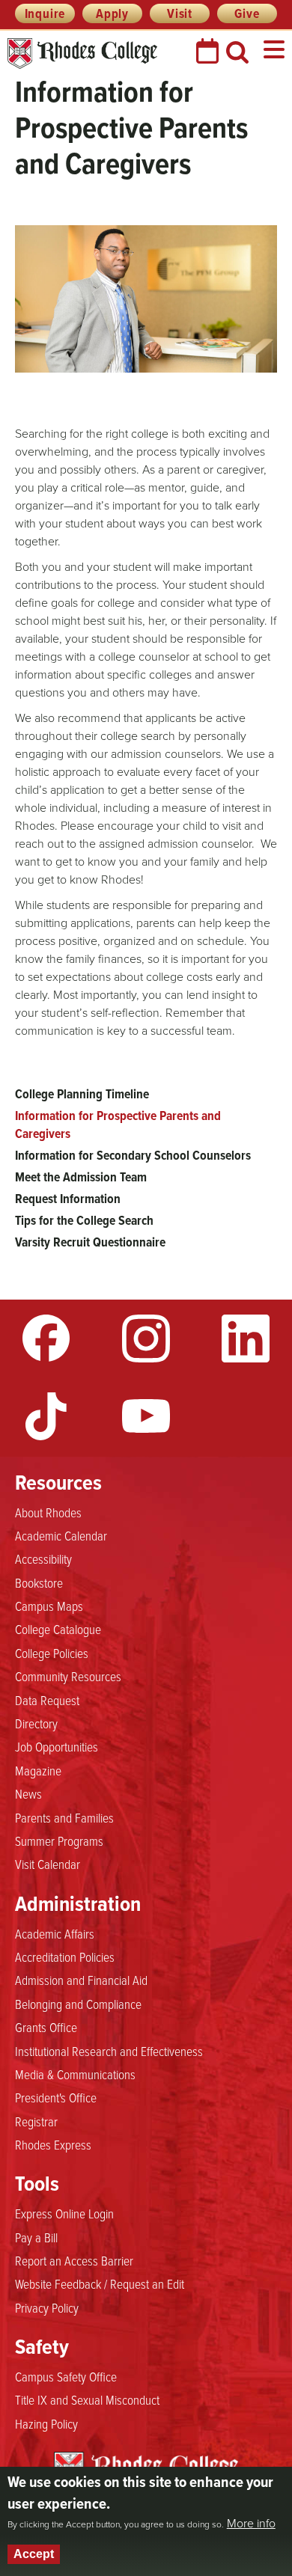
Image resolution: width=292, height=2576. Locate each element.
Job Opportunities (57, 1746)
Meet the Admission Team (81, 1177)
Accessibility (43, 1558)
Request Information (68, 1199)
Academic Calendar (61, 1535)
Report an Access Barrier (74, 2260)
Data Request (47, 1700)
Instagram (146, 1339)
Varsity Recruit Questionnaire (90, 1242)
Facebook (46, 1339)
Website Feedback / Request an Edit (100, 2283)
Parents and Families (64, 1817)
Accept (34, 2554)
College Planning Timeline (82, 1094)
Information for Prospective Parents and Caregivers (118, 1125)
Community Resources (68, 1676)
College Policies (52, 1653)
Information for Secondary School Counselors (133, 1155)
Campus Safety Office (66, 2376)
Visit (180, 13)
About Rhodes (48, 1512)
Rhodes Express (53, 2144)
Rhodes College (82, 53)
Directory (36, 1723)
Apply (112, 13)
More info (251, 2524)
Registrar (36, 2121)
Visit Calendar (48, 1864)
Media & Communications (75, 2074)
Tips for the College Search (84, 1220)
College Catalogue (58, 1629)
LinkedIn (246, 1339)
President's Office (56, 2097)
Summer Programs (59, 1841)
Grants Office (46, 2027)
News (28, 1793)
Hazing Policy (46, 2423)
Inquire (45, 13)
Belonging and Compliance (78, 2004)
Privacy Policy (47, 2307)
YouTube (146, 1416)
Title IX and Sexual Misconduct (87, 2399)
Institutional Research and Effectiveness (109, 2051)
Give (247, 13)
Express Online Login (64, 2213)
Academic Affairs (55, 1933)
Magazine (38, 1770)
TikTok (46, 1416)
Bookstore (39, 1582)
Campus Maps (49, 1606)
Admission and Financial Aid (81, 1980)
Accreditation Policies (65, 1957)
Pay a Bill (36, 2237)
